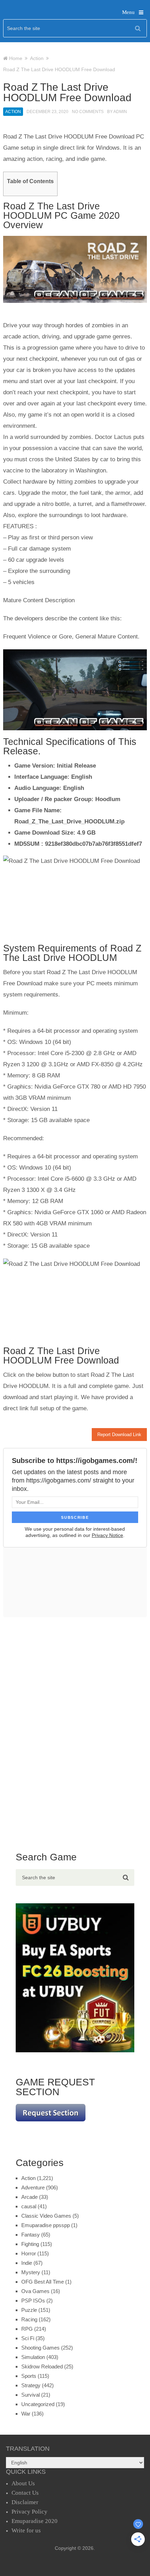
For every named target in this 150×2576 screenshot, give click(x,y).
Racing (29, 2319)
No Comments (88, 112)
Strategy (31, 2385)
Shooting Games (40, 2348)
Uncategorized (38, 2404)
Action (13, 112)
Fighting (30, 2244)
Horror (29, 2253)
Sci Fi (28, 2338)
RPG (27, 2329)
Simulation (33, 2357)
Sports (29, 2376)
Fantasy (31, 2235)
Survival (31, 2395)
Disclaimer (25, 2502)
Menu (128, 12)
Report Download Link (119, 1435)
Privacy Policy (29, 2512)
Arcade (29, 2197)
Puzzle (29, 2310)
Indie (27, 2263)
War (26, 2414)
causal (29, 2206)
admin (120, 112)
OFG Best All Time (43, 2282)
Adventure (33, 2187)
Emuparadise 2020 (35, 2521)
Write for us (26, 2530)
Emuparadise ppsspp (46, 2225)
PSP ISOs (33, 2301)
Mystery (31, 2272)
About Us (23, 2483)
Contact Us (25, 2493)
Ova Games (35, 2291)
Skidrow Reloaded (42, 2366)
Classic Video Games (46, 2216)
